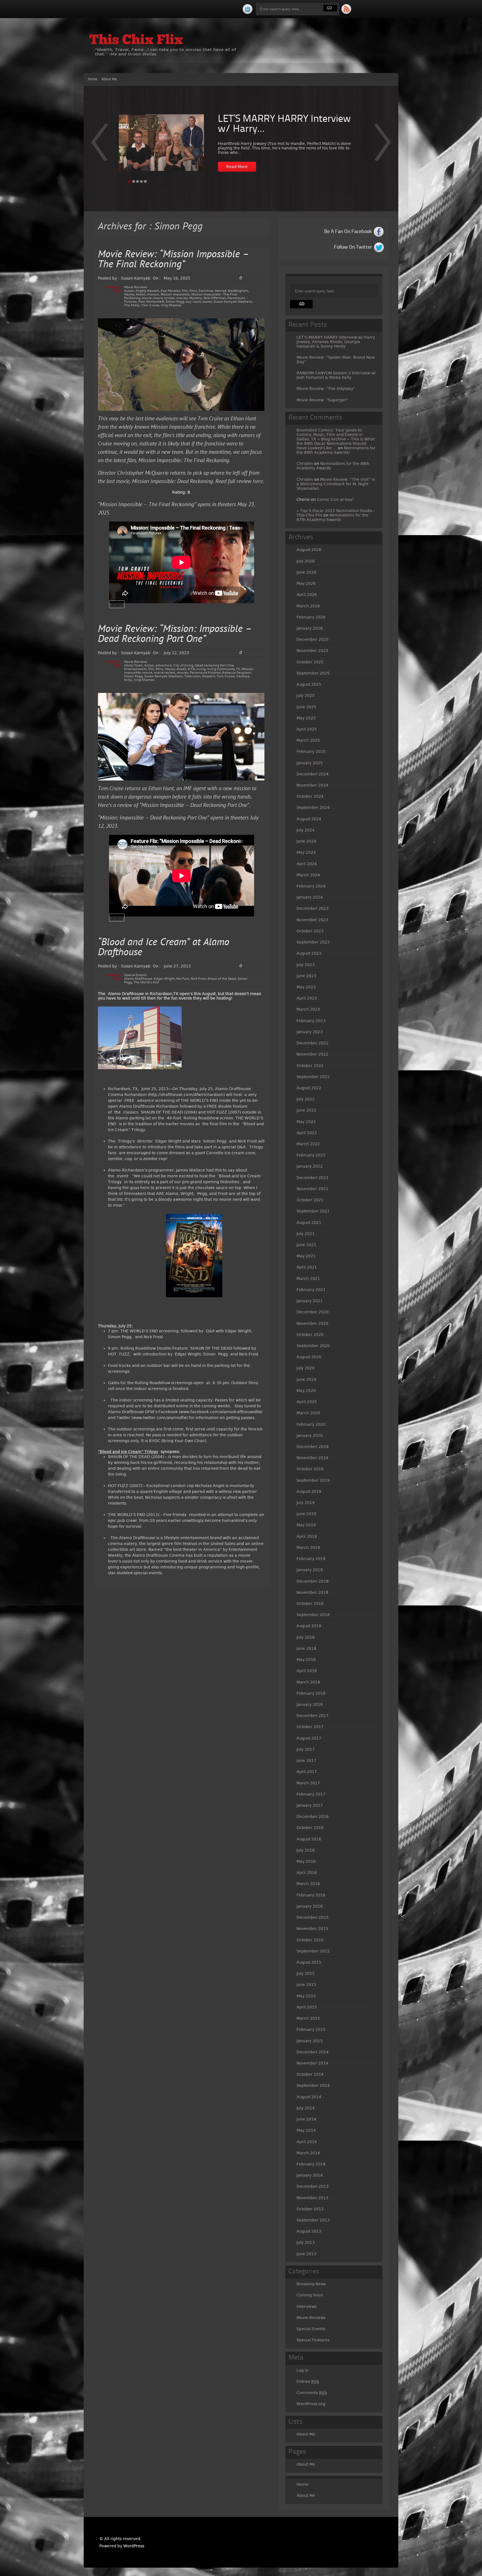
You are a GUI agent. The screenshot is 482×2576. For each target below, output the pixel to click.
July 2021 (306, 1234)
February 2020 (311, 1424)
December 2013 (313, 2186)
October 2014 (310, 2074)
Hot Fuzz (183, 979)
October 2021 (310, 1200)
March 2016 (308, 1884)
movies (182, 298)
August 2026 (309, 550)
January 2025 (310, 763)
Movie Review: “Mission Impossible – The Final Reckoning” (173, 260)
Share (117, 604)
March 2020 (308, 1413)
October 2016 (310, 1828)
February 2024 (311, 886)
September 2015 (313, 1951)
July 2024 (306, 830)
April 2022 (307, 1133)
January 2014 (310, 2175)
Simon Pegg (175, 302)
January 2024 (310, 897)
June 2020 (306, 1379)
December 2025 (313, 639)
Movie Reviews (136, 287)
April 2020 (307, 1402)
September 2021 (313, 1211)
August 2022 (309, 1088)
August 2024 (309, 819)
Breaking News (311, 2284)
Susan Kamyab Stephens (233, 302)
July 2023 (306, 965)
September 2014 (313, 2085)
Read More (237, 167)
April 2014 (307, 2142)
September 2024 (313, 807)
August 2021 (309, 1222)
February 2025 (311, 751)
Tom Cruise (150, 305)
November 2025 (312, 651)
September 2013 (313, 2220)
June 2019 (306, 1514)
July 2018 (306, 1637)
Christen (305, 464)
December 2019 (313, 1447)
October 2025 (310, 662)
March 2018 (308, 1682)
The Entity (132, 305)
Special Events (135, 975)
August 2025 (309, 684)
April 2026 (307, 595)
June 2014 (306, 2119)
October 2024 (310, 796)
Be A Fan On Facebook (348, 232)
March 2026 (308, 606)
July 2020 (306, 1368)
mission (153, 294)
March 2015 (308, 2018)
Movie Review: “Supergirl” (322, 400)
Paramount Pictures (205, 673)
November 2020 (312, 1323)
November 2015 (312, 1929)
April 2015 (307, 2007)
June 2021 (306, 1245)
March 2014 (308, 2153)
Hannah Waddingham (232, 291)
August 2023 (309, 953)
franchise (206, 291)
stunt (197, 302)
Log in (303, 2370)
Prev (383, 146)
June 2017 (306, 1760)
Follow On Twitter (353, 247)
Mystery (196, 298)
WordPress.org (311, 2404)
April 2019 (307, 1536)
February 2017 (311, 1794)
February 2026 (311, 617)
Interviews (307, 2306)
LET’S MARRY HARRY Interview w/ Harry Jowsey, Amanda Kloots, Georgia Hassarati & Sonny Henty (336, 342)
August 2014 (309, 2097)
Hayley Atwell (135, 294)
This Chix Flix (136, 41)
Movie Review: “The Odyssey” (326, 389)
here (258, 482)
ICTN (191, 669)
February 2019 (311, 1559)
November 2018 (312, 1592)
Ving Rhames (171, 305)
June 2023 (306, 976)
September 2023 (313, 942)
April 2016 (307, 1872)
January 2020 (310, 1435)
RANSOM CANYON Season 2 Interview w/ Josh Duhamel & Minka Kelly (336, 375)
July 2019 (306, 1503)
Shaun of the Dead (222, 979)
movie (147, 298)
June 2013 (306, 2254)
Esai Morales (170, 291)
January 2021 (310, 1301)
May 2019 (306, 1525)
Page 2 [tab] (134, 181)
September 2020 (313, 1346)
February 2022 (311, 1155)
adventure (164, 665)
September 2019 (313, 1480)
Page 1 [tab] (130, 181)
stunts (207, 302)
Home (93, 79)
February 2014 (311, 2164)
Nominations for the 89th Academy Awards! (336, 450)
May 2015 (306, 1996)
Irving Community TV (224, 669)
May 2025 (306, 718)
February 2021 (311, 1290)
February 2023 (311, 1021)
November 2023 (312, 920)
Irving (201, 669)
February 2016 (311, 1895)
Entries (308, 2381)
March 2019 (308, 1547)
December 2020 (313, 1312)
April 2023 (307, 998)
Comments (312, 2393)
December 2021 (313, 1178)
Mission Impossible (175, 294)
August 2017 (309, 1738)
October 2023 (310, 931)
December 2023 (313, 908)
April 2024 (307, 864)
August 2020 (309, 1357)
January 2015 (310, 2041)
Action (129, 291)
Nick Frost (198, 979)
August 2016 (309, 1839)
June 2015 (306, 1985)
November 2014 (312, 2063)
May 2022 (306, 1122)
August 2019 (309, 1491)
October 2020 (310, 1335)
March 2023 (308, 1009)
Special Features (313, 2340)
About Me (109, 79)
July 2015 (306, 1973)
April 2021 (307, 1267)
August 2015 (309, 1962)
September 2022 (313, 1077)
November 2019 (312, 1458)
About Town (133, 665)
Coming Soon (310, 2295)
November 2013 (312, 2198)
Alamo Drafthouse (138, 979)
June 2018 (306, 1648)
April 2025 (307, 729)
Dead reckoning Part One (214, 665)
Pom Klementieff (151, 302)
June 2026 (306, 572)
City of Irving (183, 665)
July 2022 (306, 1099)
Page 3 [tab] (138, 181)
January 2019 (310, 1570)
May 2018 (306, 1660)
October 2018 (310, 1604)
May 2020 (306, 1391)
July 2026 (306, 561)
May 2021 (306, 1256)
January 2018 (310, 1704)
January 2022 (310, 1166)
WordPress (134, 2546)
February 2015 (311, 2029)
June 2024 (306, 841)
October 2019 (310, 1469)
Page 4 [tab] (141, 181)
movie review (164, 298)
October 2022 (310, 1066)
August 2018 (309, 1626)
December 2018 (313, 1581)
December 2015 (313, 1917)
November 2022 (312, 1054)
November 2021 (312, 1189)
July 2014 (306, 2108)
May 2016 (306, 1861)
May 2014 (306, 2130)
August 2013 (309, 2231)
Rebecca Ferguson (237, 673)
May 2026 (306, 583)
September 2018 (313, 1615)
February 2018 (311, 1693)
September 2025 (313, 673)
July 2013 (306, 2242)
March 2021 (308, 1279)
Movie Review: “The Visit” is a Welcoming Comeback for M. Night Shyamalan (336, 484)
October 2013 (310, 2209)
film (185, 291)
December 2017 (313, 1716)
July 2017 (306, 1749)
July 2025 (306, 695)
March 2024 (308, 875)
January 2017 (310, 1805)
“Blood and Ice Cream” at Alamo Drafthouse (164, 948)
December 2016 (313, 1816)
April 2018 (307, 1671)
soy (189, 302)
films (193, 291)
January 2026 (310, 628)
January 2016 (310, 1906)
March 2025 (308, 740)
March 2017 (308, 1783)
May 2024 (306, 852)
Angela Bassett (147, 291)
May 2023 (306, 987)
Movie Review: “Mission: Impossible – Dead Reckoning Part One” (175, 635)
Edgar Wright (164, 979)
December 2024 (313, 774)
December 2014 (313, 2052)
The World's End (146, 982)
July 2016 (306, 1850)
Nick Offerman (215, 298)
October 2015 (310, 1940)
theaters (209, 676)
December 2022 (313, 1043)
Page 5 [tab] (145, 181)
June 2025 (306, 707)
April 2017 (307, 1772)
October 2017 (310, 1727)
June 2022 (306, 1110)
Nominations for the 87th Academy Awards (332, 517)
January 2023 (310, 1032)
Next (99, 146)
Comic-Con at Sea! (335, 499)
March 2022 (308, 1144)
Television (192, 676)
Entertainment (135, 669)
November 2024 (312, 785)
